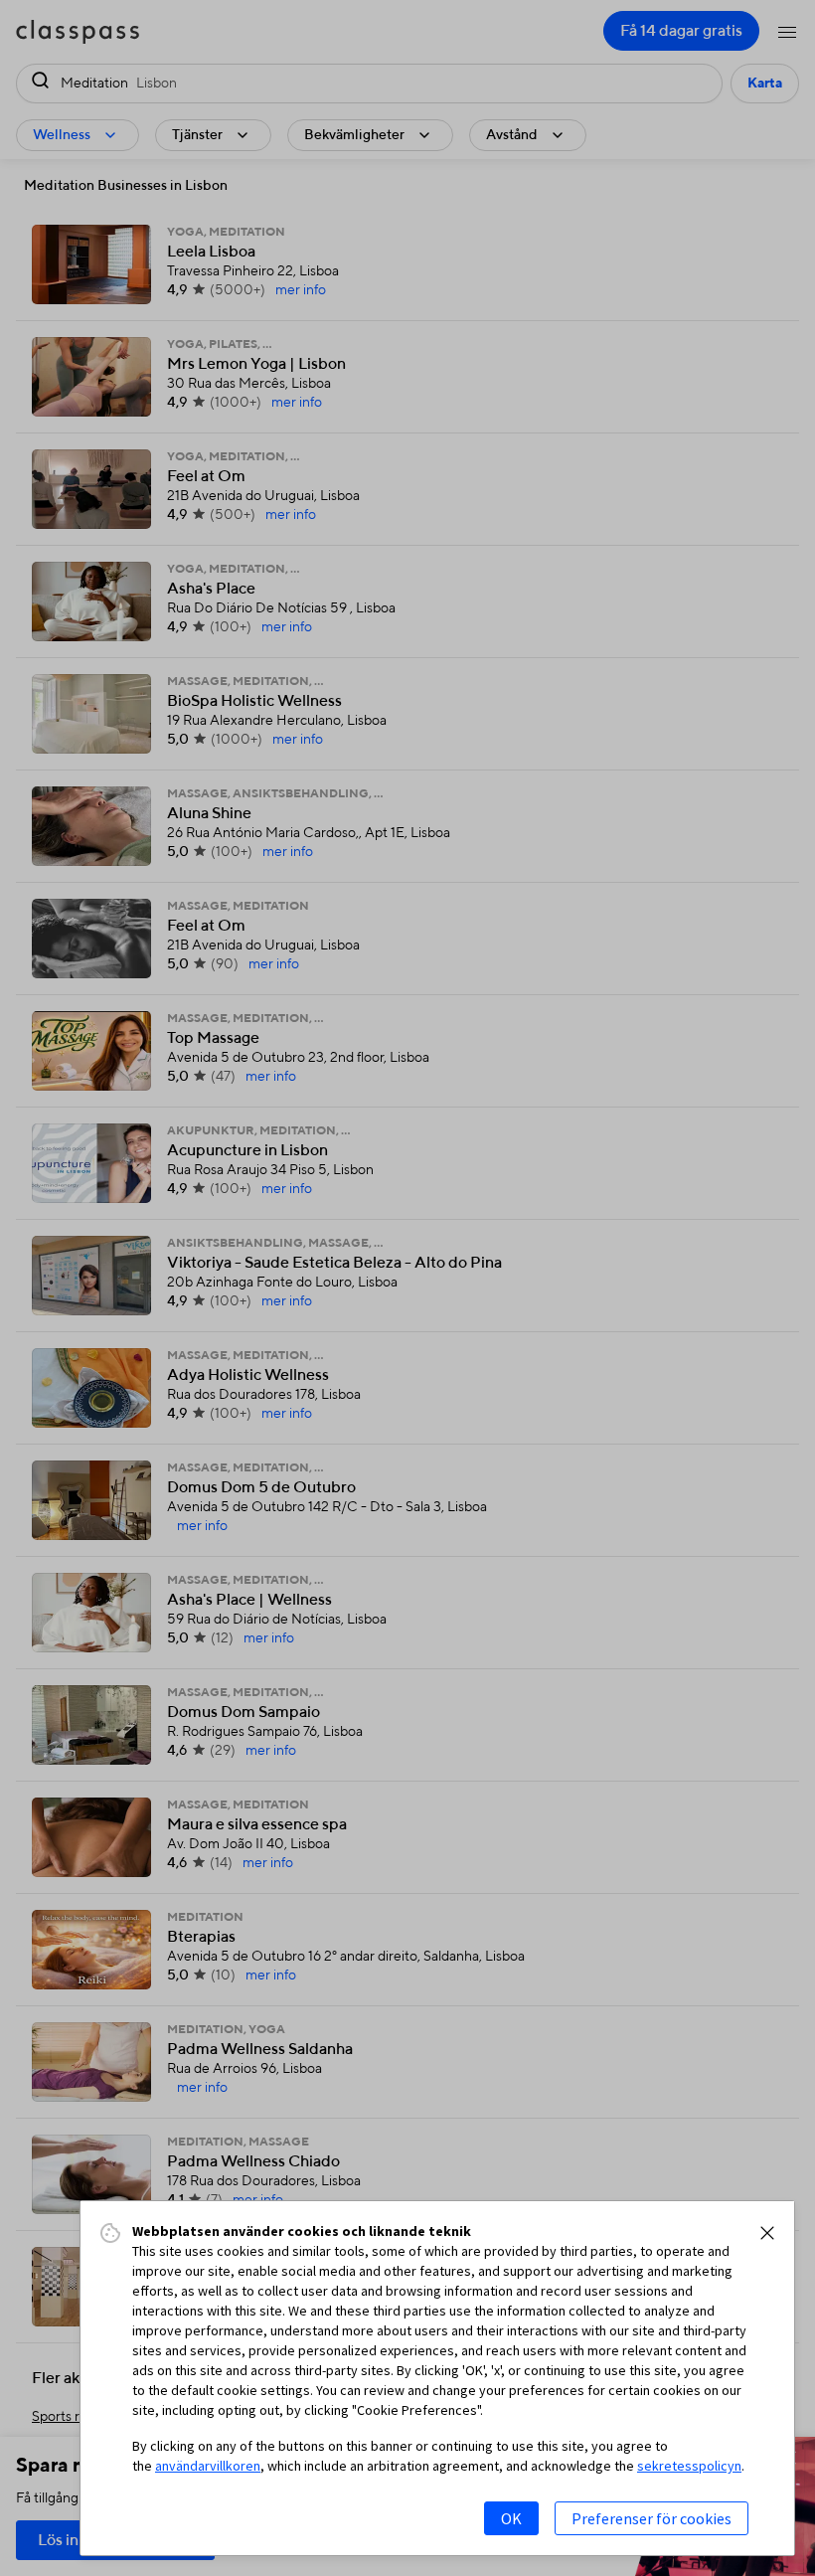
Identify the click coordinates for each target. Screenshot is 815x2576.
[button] (767, 2233)
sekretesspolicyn (689, 2466)
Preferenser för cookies (652, 2518)
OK (511, 2518)
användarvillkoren (208, 2466)
